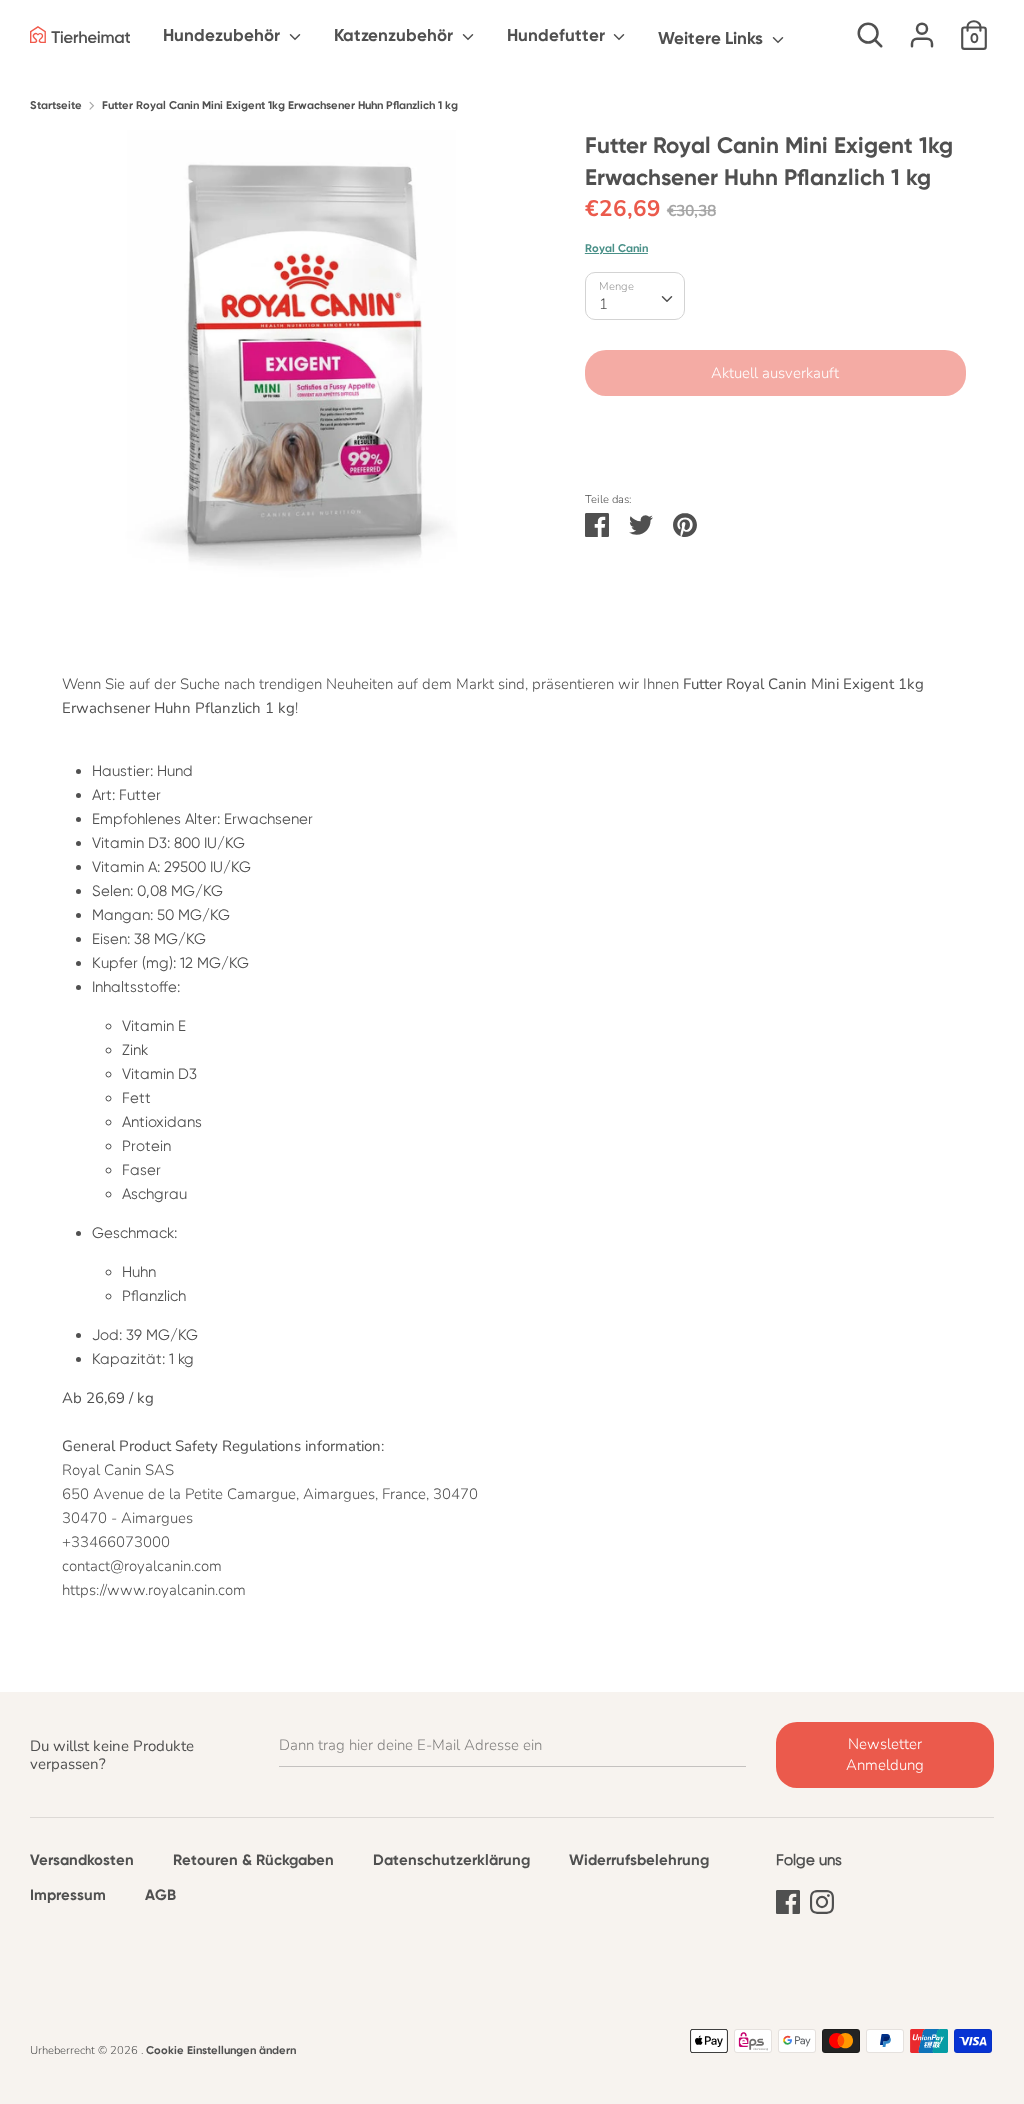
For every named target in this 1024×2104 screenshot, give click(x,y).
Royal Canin (616, 248)
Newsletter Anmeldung (885, 1754)
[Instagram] (822, 1899)
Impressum (68, 1895)
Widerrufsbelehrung (639, 1860)
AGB (160, 1895)
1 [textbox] (603, 304)
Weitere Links (712, 38)
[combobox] (635, 296)
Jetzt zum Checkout (775, 433)
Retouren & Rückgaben (253, 1860)
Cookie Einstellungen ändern (221, 2050)
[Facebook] (788, 1899)
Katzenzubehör (395, 35)
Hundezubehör (223, 35)
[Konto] (922, 27)
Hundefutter (558, 35)
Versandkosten (82, 1860)
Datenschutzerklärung (451, 1860)
